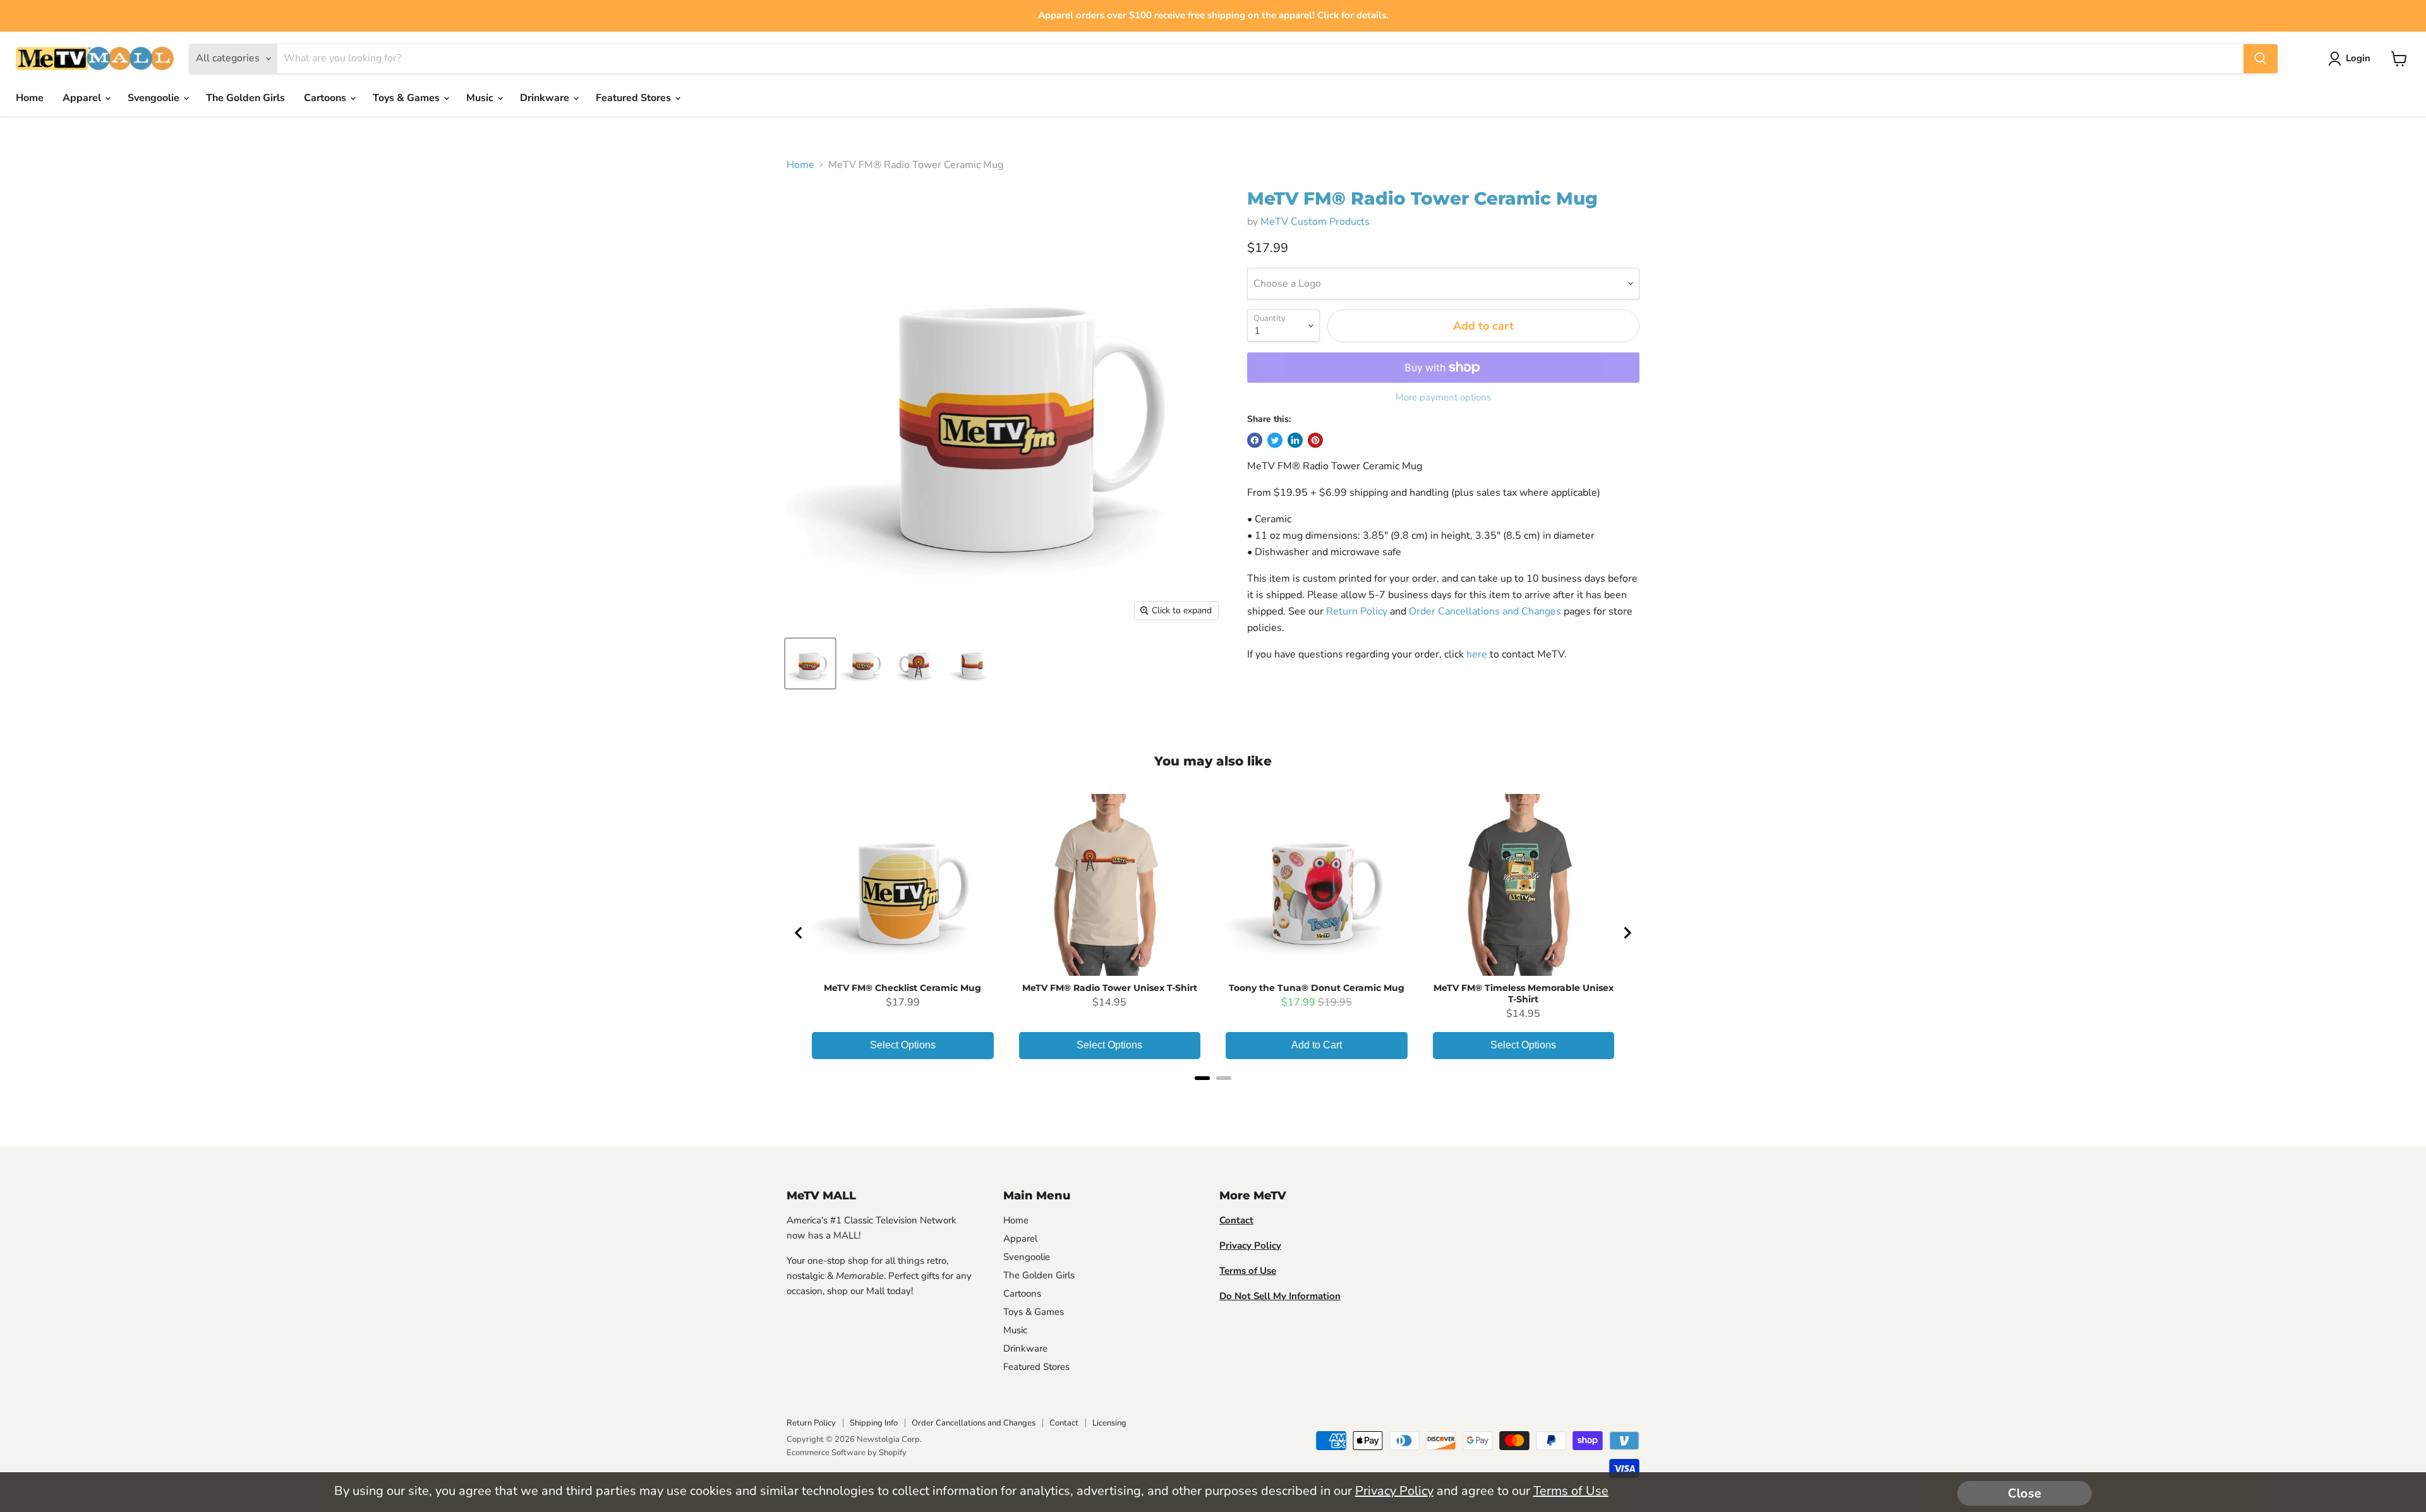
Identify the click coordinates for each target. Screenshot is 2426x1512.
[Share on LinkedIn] (1295, 440)
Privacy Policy (1394, 1491)
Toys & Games (407, 98)
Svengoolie (155, 98)
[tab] (1202, 1078)
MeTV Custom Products (1315, 222)
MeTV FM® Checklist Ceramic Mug (902, 988)
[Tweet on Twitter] (1275, 440)
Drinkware (546, 98)
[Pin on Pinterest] (1315, 440)
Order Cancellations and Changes (1485, 611)
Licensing (1109, 1423)
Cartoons (326, 98)
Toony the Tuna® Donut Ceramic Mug (1317, 988)
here (1477, 654)
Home (30, 98)
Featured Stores (635, 98)
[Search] (2260, 59)
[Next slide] (1627, 933)
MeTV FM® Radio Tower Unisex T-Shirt (1110, 988)
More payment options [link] (1443, 398)
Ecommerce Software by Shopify (847, 1453)
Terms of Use (1571, 1491)
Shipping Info (874, 1423)
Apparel (83, 98)
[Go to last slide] (799, 933)
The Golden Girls (245, 98)
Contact (1064, 1423)
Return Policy (1357, 611)
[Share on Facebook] (1255, 440)
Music (481, 98)
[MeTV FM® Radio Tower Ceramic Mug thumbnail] (810, 663)
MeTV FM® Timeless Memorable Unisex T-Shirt (1524, 993)
